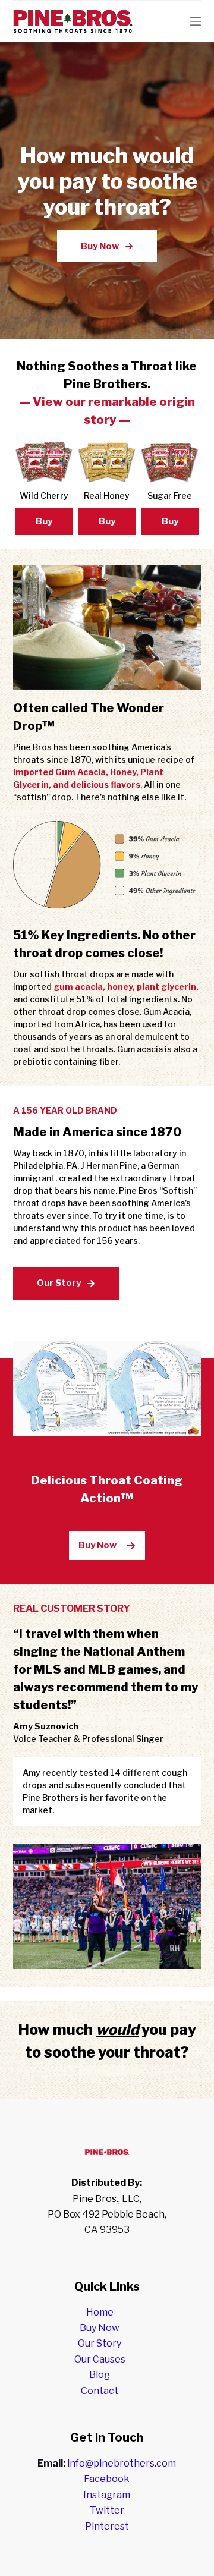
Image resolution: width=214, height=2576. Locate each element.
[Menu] (196, 21)
